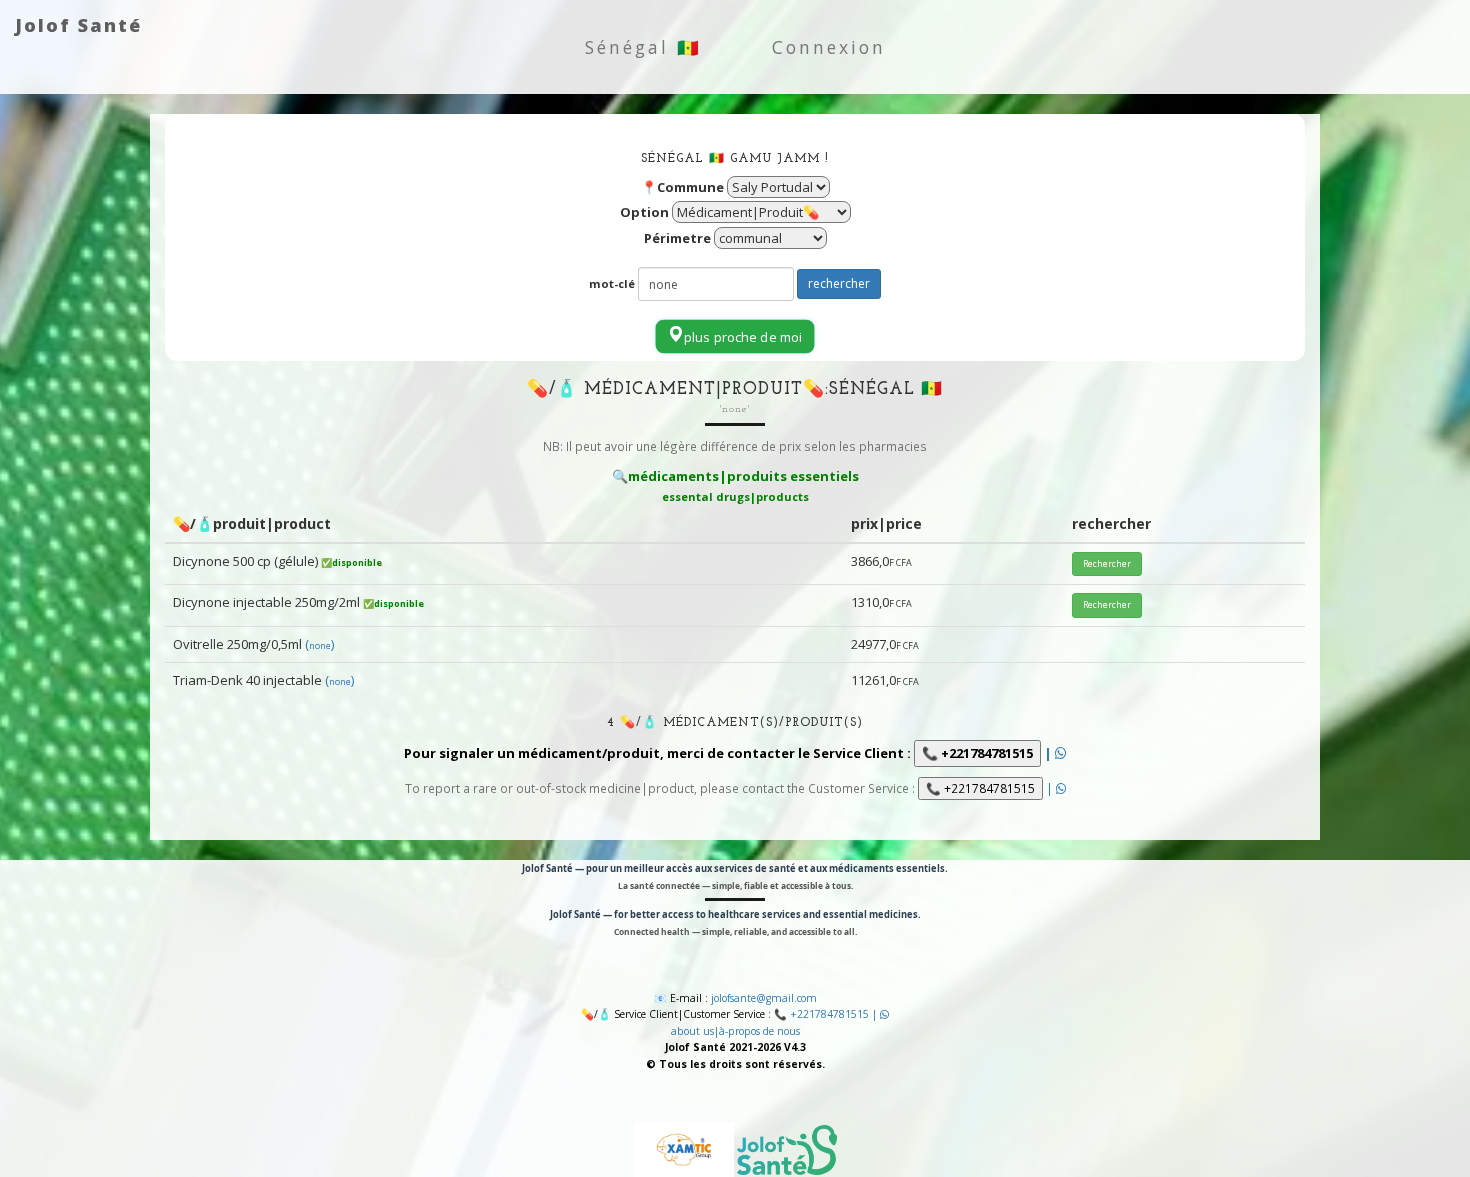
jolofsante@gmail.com (764, 998)
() (319, 644)
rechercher (839, 283)
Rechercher (1107, 563)
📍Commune (682, 187)
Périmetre (677, 238)
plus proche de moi (743, 337)
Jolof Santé (78, 25)
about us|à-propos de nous (735, 1031)
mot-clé (612, 283)
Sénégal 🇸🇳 (643, 47)
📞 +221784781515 (977, 753)
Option (644, 212)
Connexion (829, 47)
